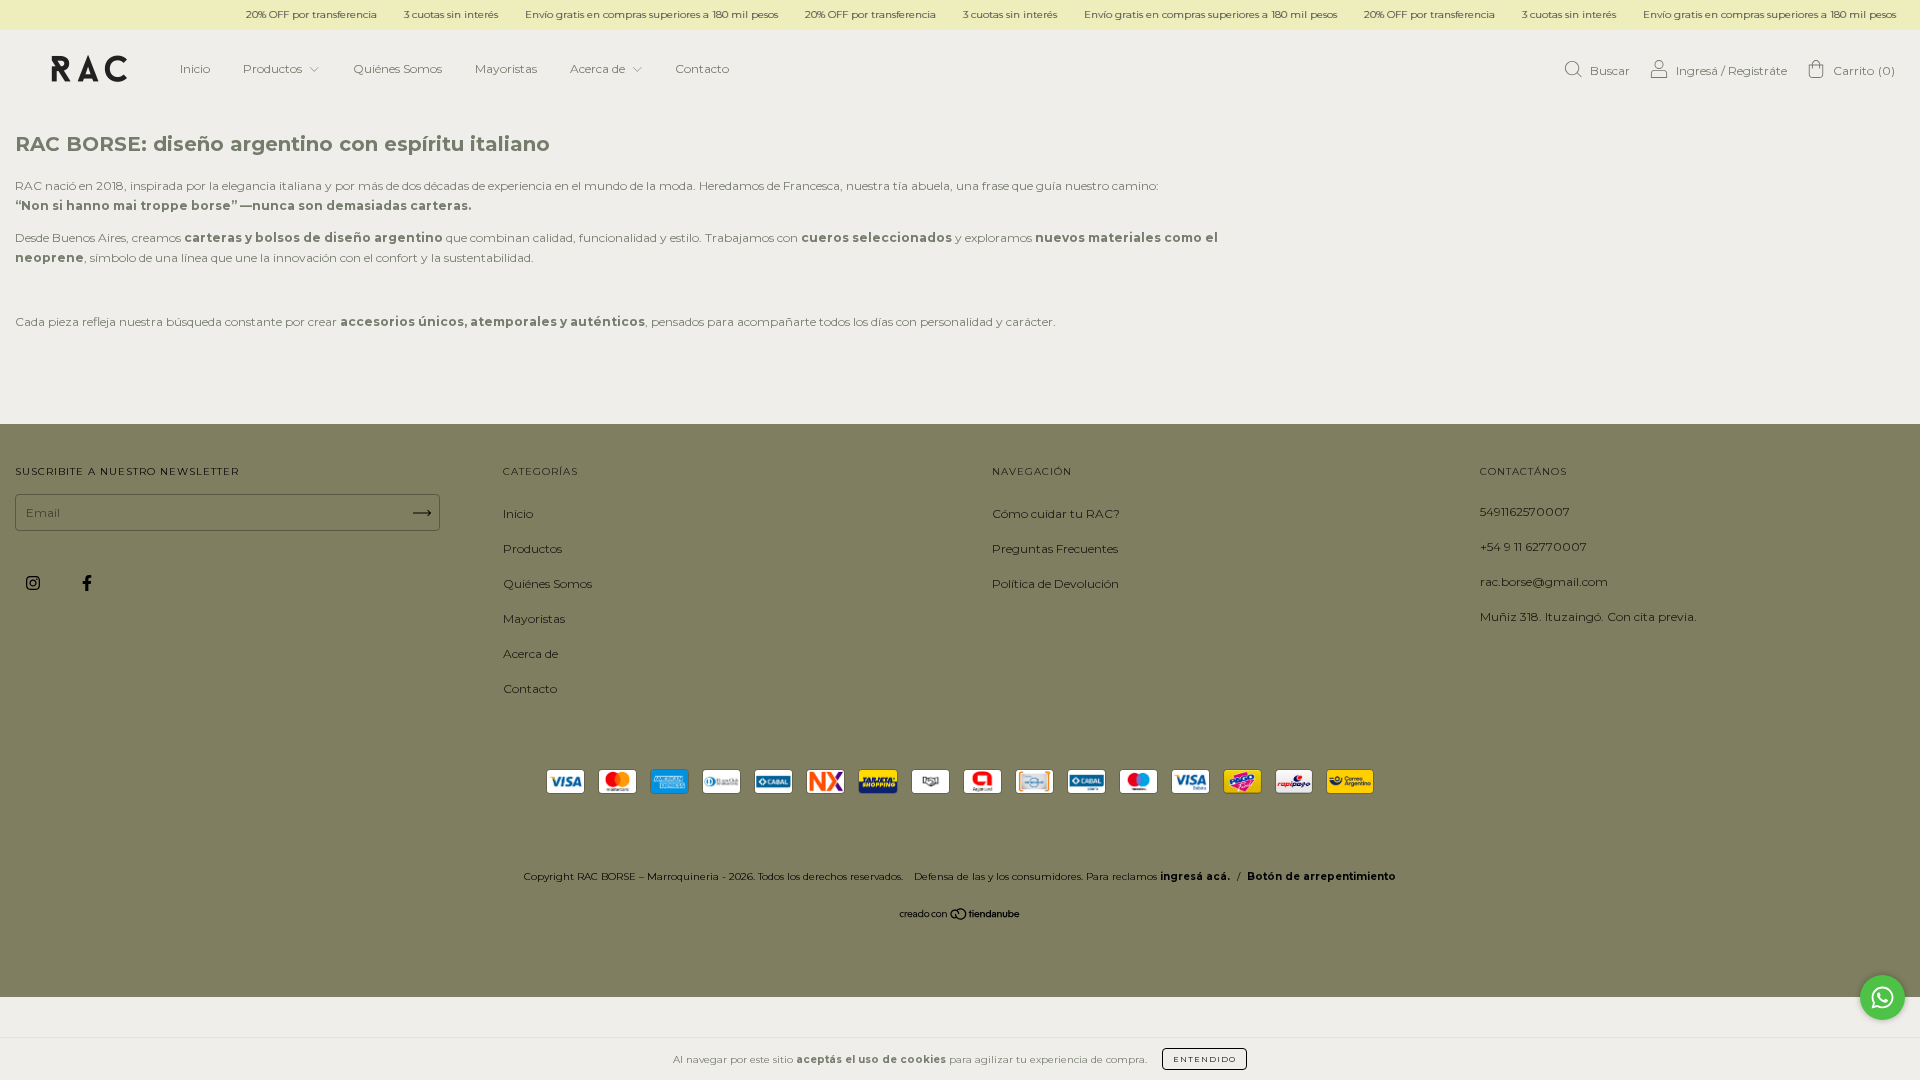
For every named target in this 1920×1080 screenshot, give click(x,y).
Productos (274, 68)
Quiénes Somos (397, 68)
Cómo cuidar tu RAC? (1056, 513)
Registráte (1757, 70)
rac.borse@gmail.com (1544, 581)
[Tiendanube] (960, 916)
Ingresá (1697, 70)
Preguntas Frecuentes (1055, 548)
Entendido (1204, 1059)
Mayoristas (506, 68)
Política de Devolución (1055, 583)
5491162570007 (1525, 511)
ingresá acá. (1195, 876)
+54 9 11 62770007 (1533, 546)
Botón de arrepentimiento (1321, 876)
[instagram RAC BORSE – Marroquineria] (34, 582)
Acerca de (599, 68)
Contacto (702, 68)
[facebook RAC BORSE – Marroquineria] (87, 582)
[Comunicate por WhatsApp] (1882, 997)
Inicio (195, 68)
